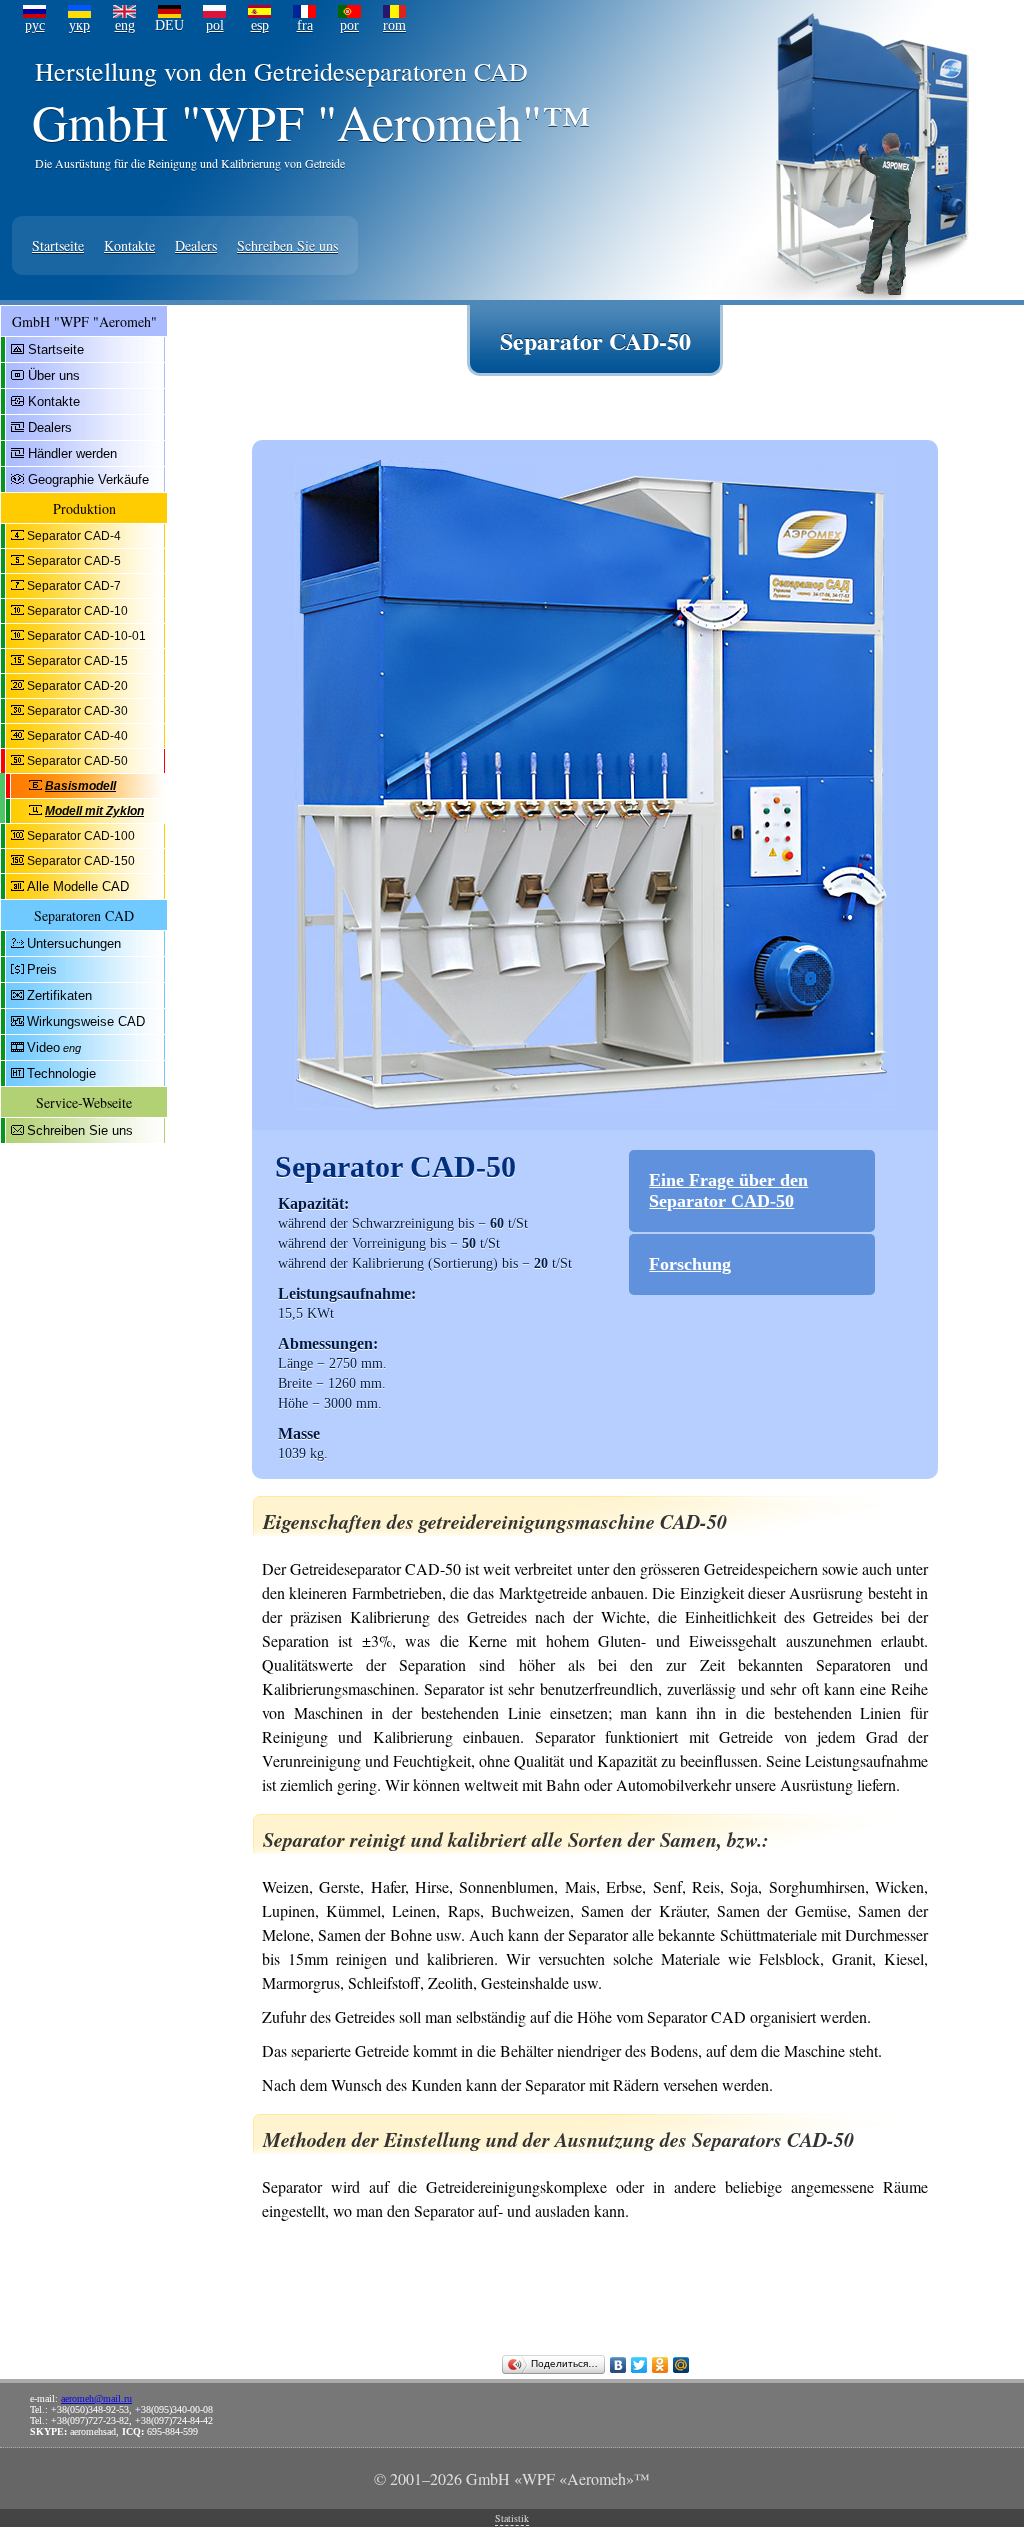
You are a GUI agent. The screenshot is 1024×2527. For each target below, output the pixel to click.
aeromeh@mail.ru (96, 2398)
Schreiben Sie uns (287, 245)
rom (394, 25)
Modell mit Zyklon (94, 811)
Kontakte (129, 245)
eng (125, 25)
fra (305, 25)
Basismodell (80, 786)
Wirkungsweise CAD (86, 1021)
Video (43, 1047)
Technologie (61, 1073)
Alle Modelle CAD (78, 886)
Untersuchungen (74, 943)
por (349, 25)
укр (79, 25)
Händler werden (72, 453)
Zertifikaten (59, 995)
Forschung (690, 1264)
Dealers (196, 245)
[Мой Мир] (681, 2365)
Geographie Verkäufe (88, 479)
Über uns (54, 375)
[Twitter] (639, 2365)
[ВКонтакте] (618, 2365)
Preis (42, 969)
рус (35, 25)
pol (215, 25)
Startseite (58, 245)
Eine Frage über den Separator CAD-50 (728, 1190)
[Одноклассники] (660, 2365)
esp (260, 25)
